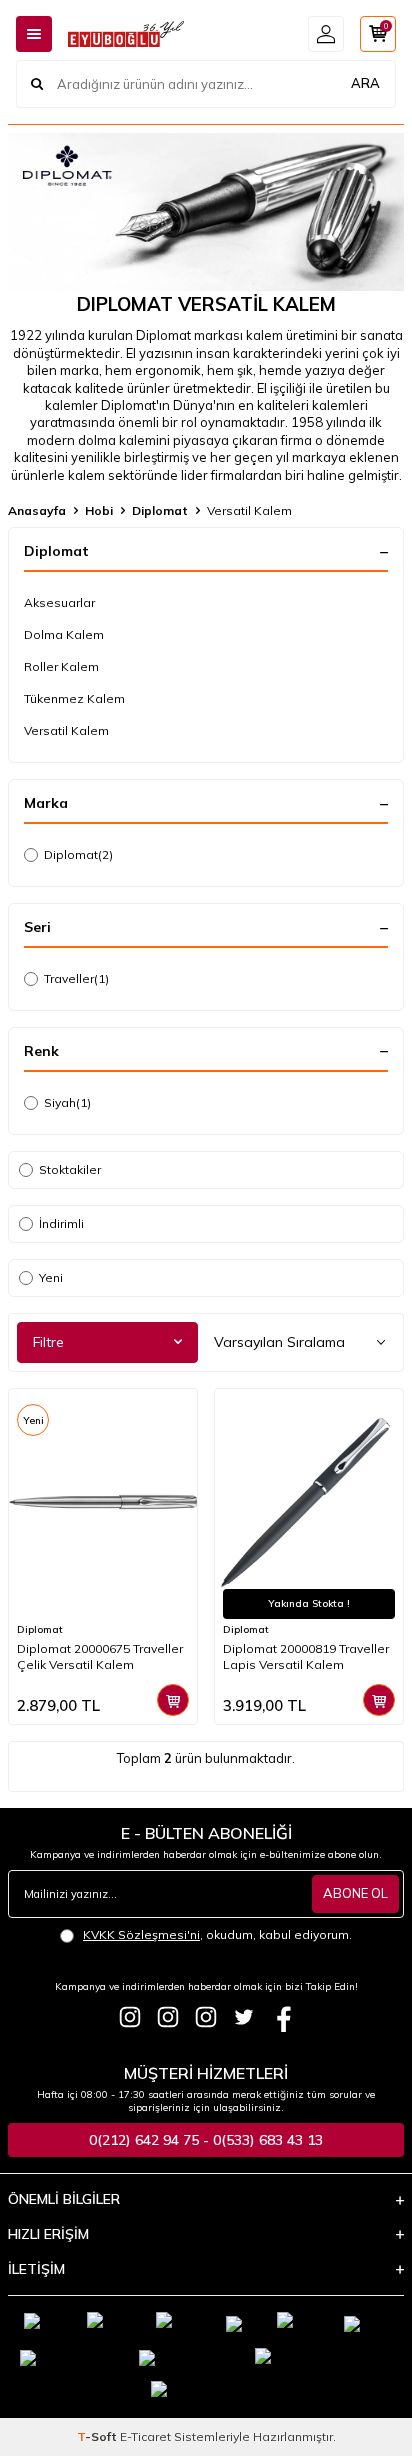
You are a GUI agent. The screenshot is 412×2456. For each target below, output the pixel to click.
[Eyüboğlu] (130, 2017)
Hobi (99, 510)
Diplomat (160, 510)
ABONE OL (355, 1893)
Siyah (67, 1102)
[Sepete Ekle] (173, 1700)
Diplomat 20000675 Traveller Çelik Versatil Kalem (100, 1656)
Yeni (51, 1277)
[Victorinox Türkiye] (168, 2017)
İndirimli (61, 1223)
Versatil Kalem (66, 730)
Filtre (48, 1342)
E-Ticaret (145, 2436)
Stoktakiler (70, 1169)
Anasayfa (37, 510)
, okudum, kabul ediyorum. (217, 1934)
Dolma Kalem (64, 634)
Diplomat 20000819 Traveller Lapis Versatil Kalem (306, 1656)
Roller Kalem (61, 666)
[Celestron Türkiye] (206, 2017)
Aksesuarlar (59, 602)
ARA (365, 83)
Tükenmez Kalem (74, 698)
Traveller (76, 978)
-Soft (98, 2436)
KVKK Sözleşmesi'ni (141, 1934)
